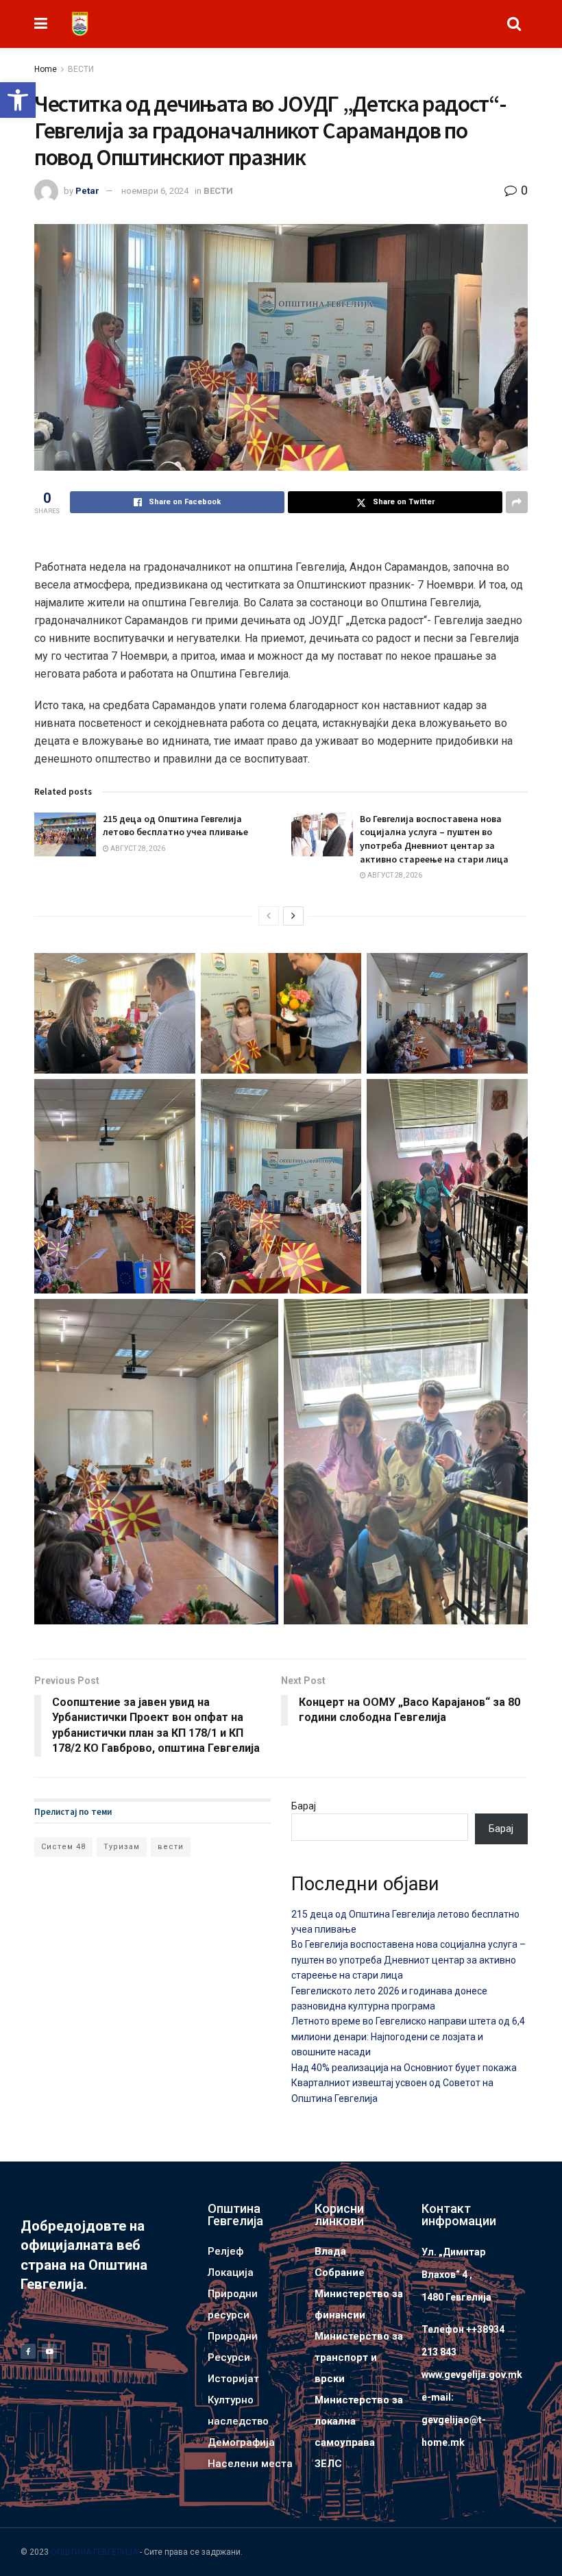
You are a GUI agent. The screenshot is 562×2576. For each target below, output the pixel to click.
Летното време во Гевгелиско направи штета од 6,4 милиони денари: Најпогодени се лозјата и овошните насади (408, 2036)
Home (46, 69)
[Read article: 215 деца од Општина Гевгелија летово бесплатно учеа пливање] (65, 834)
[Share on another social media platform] (517, 502)
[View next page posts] (293, 916)
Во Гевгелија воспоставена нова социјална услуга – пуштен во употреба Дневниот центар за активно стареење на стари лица (434, 839)
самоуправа (345, 2442)
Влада (330, 2251)
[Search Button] (514, 24)
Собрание (340, 2272)
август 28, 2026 (137, 849)
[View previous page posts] (269, 916)
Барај (304, 1806)
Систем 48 (63, 1847)
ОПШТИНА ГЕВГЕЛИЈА (94, 2552)
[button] (18, 100)
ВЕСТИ (81, 69)
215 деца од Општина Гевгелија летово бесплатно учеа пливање (175, 826)
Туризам (122, 1847)
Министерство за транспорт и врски (359, 2357)
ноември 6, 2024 (155, 191)
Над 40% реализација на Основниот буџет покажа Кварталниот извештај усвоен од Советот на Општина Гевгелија (404, 2083)
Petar (87, 191)
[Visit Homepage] (80, 24)
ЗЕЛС (328, 2464)
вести (171, 1847)
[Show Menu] (41, 24)
